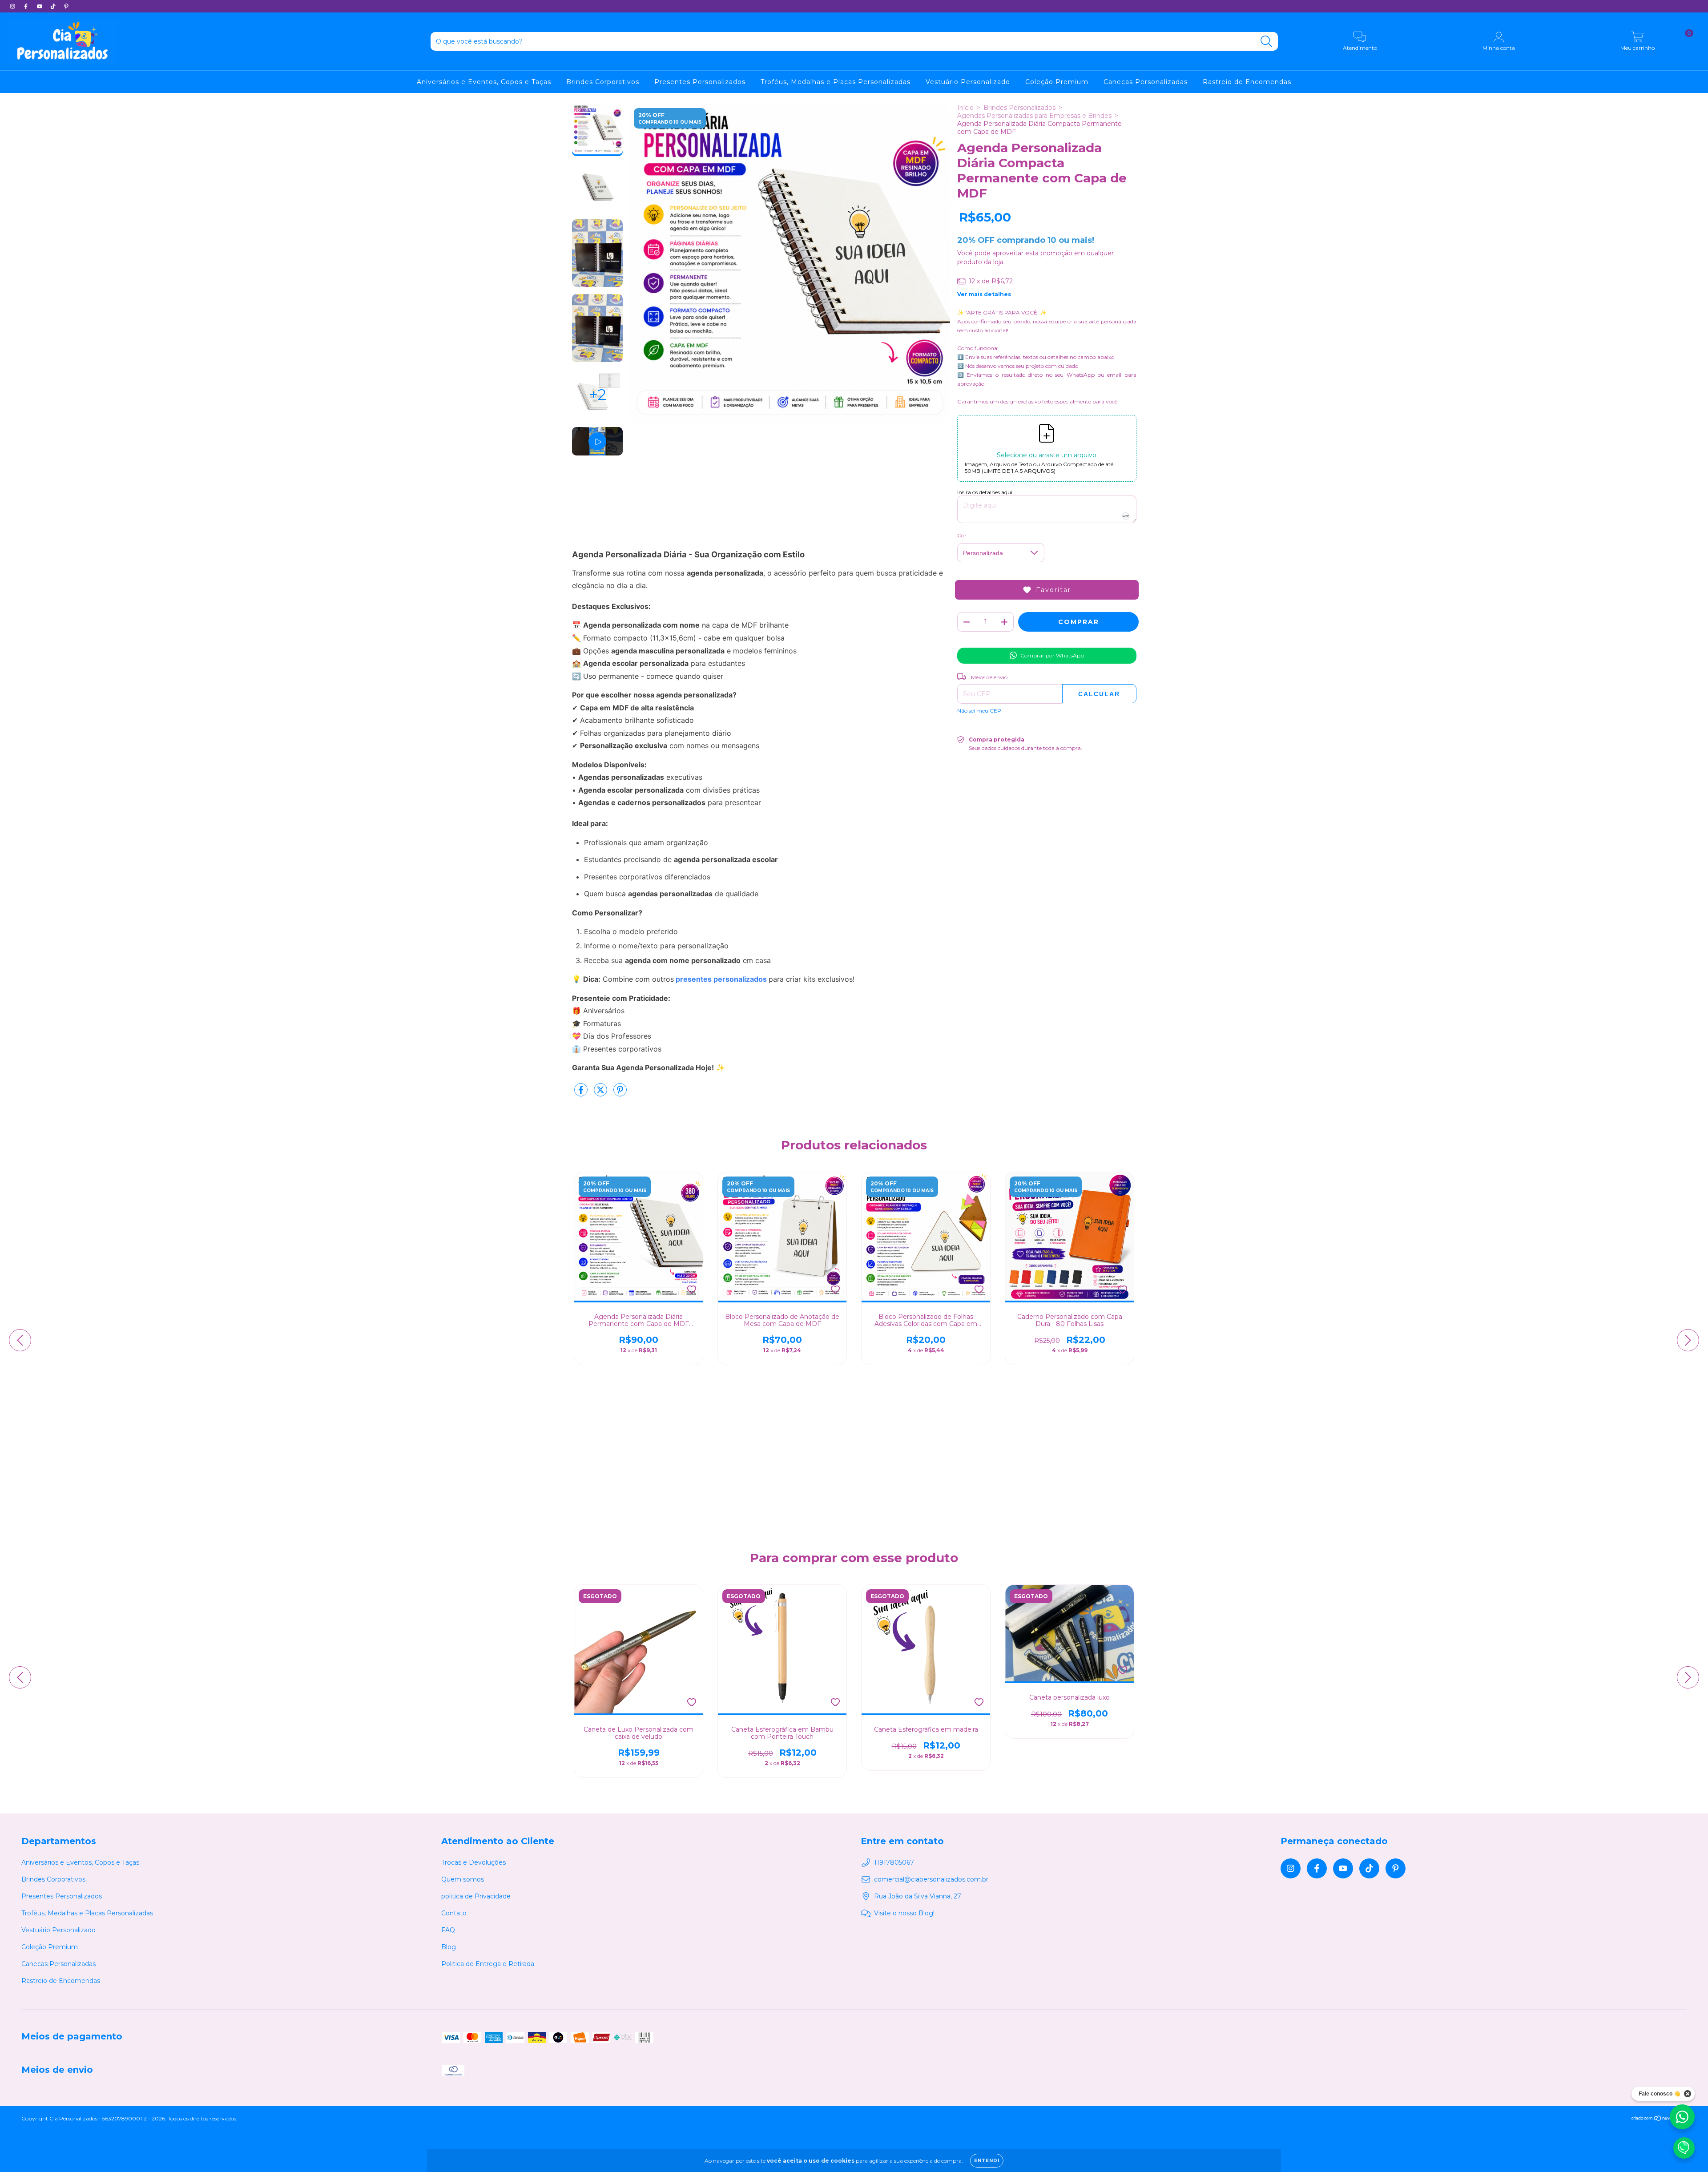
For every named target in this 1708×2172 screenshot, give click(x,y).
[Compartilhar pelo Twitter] (601, 1093)
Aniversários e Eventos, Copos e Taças (484, 82)
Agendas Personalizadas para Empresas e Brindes (1034, 116)
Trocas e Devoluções (473, 1862)
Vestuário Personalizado (968, 82)
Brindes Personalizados (1019, 108)
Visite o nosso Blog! (904, 1913)
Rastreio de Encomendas (1247, 82)
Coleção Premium (1057, 82)
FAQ (448, 1930)
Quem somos (463, 1879)
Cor (962, 535)
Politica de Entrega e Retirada (488, 1964)
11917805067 (894, 1862)
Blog (449, 1947)
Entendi (987, 2161)
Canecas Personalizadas (1146, 82)
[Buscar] (1267, 42)
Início (965, 108)
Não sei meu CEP (979, 711)
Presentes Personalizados (700, 82)
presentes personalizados (721, 979)
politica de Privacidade (476, 1896)
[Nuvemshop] (1659, 2119)
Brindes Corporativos (603, 82)
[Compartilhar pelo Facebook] (582, 1093)
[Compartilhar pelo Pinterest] (620, 1093)
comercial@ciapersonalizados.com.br (931, 1879)
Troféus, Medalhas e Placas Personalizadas (836, 82)
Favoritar (1053, 590)
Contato (454, 1913)
